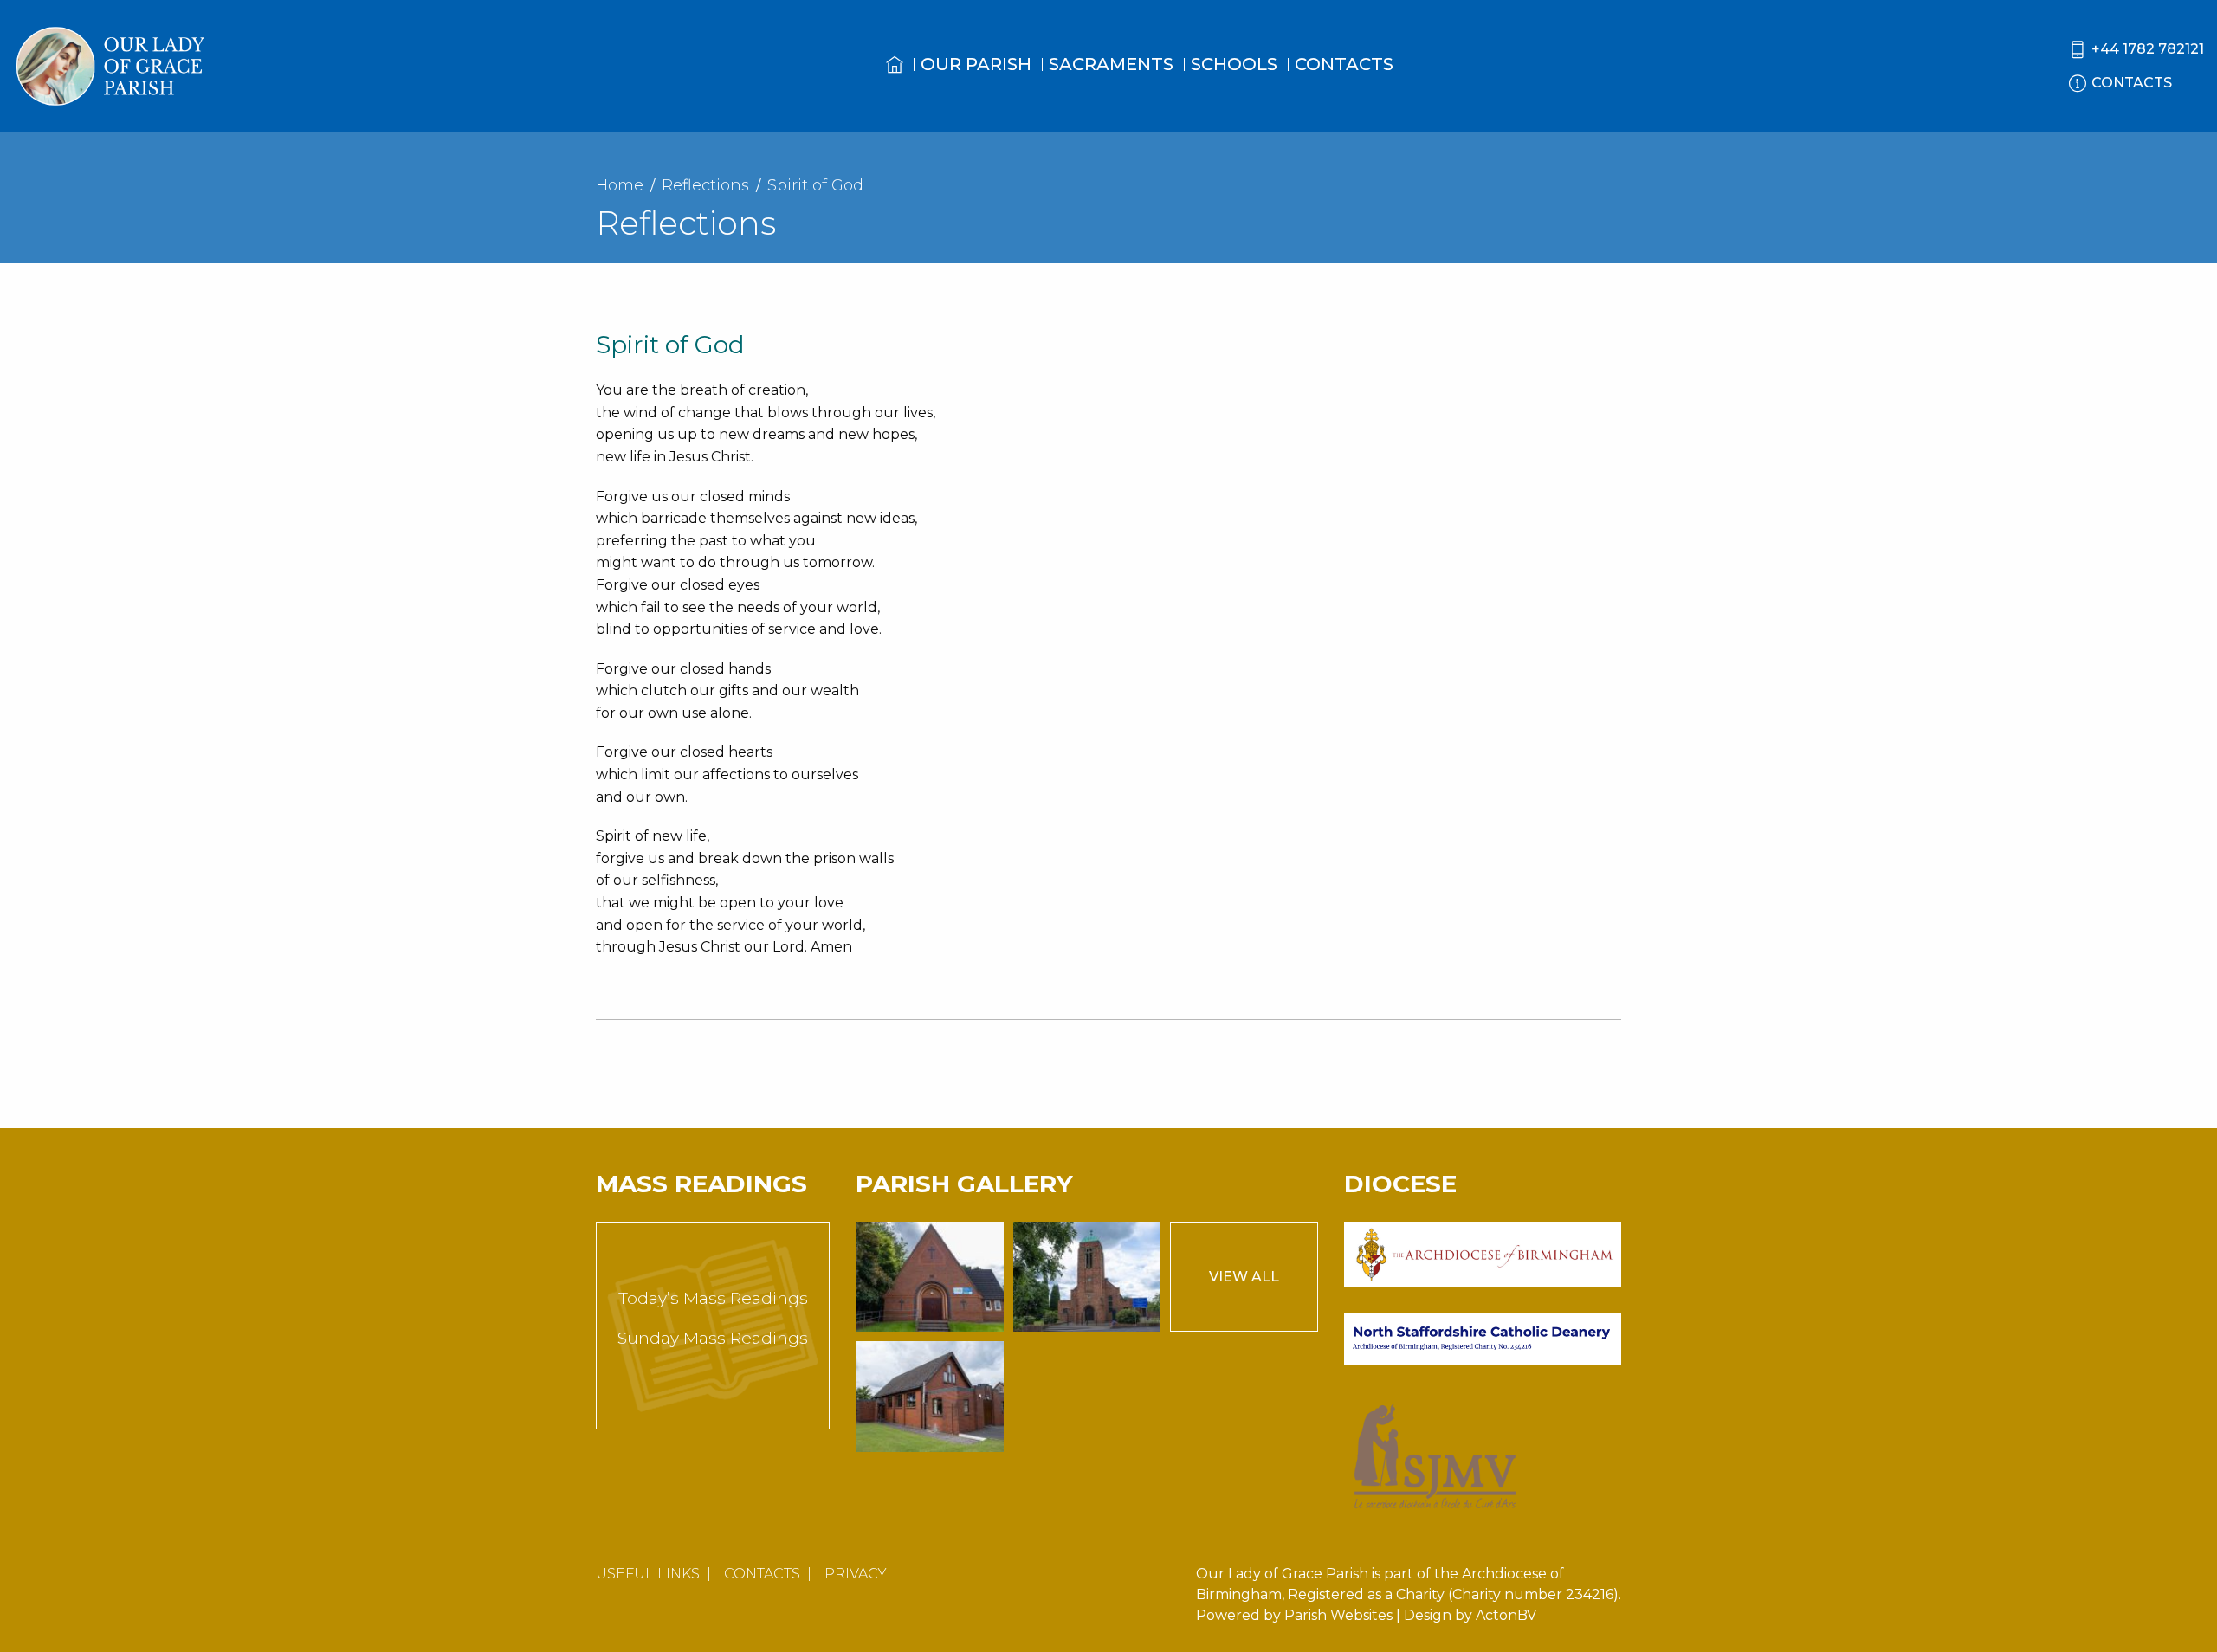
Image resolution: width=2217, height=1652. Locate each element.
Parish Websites (1338, 1615)
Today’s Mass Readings (713, 1298)
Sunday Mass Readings (713, 1338)
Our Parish (976, 64)
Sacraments (1111, 64)
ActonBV (1506, 1615)
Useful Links (648, 1574)
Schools (1234, 64)
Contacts (1344, 64)
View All (1244, 1277)
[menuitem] (895, 81)
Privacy (856, 1574)
